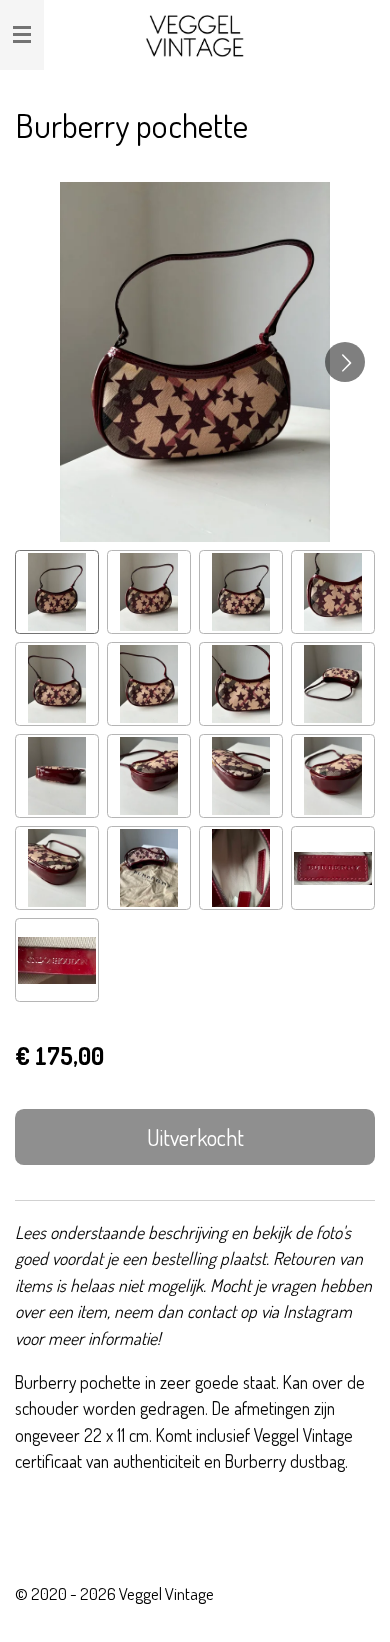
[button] (57, 592)
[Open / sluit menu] (22, 35)
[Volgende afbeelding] (345, 362)
